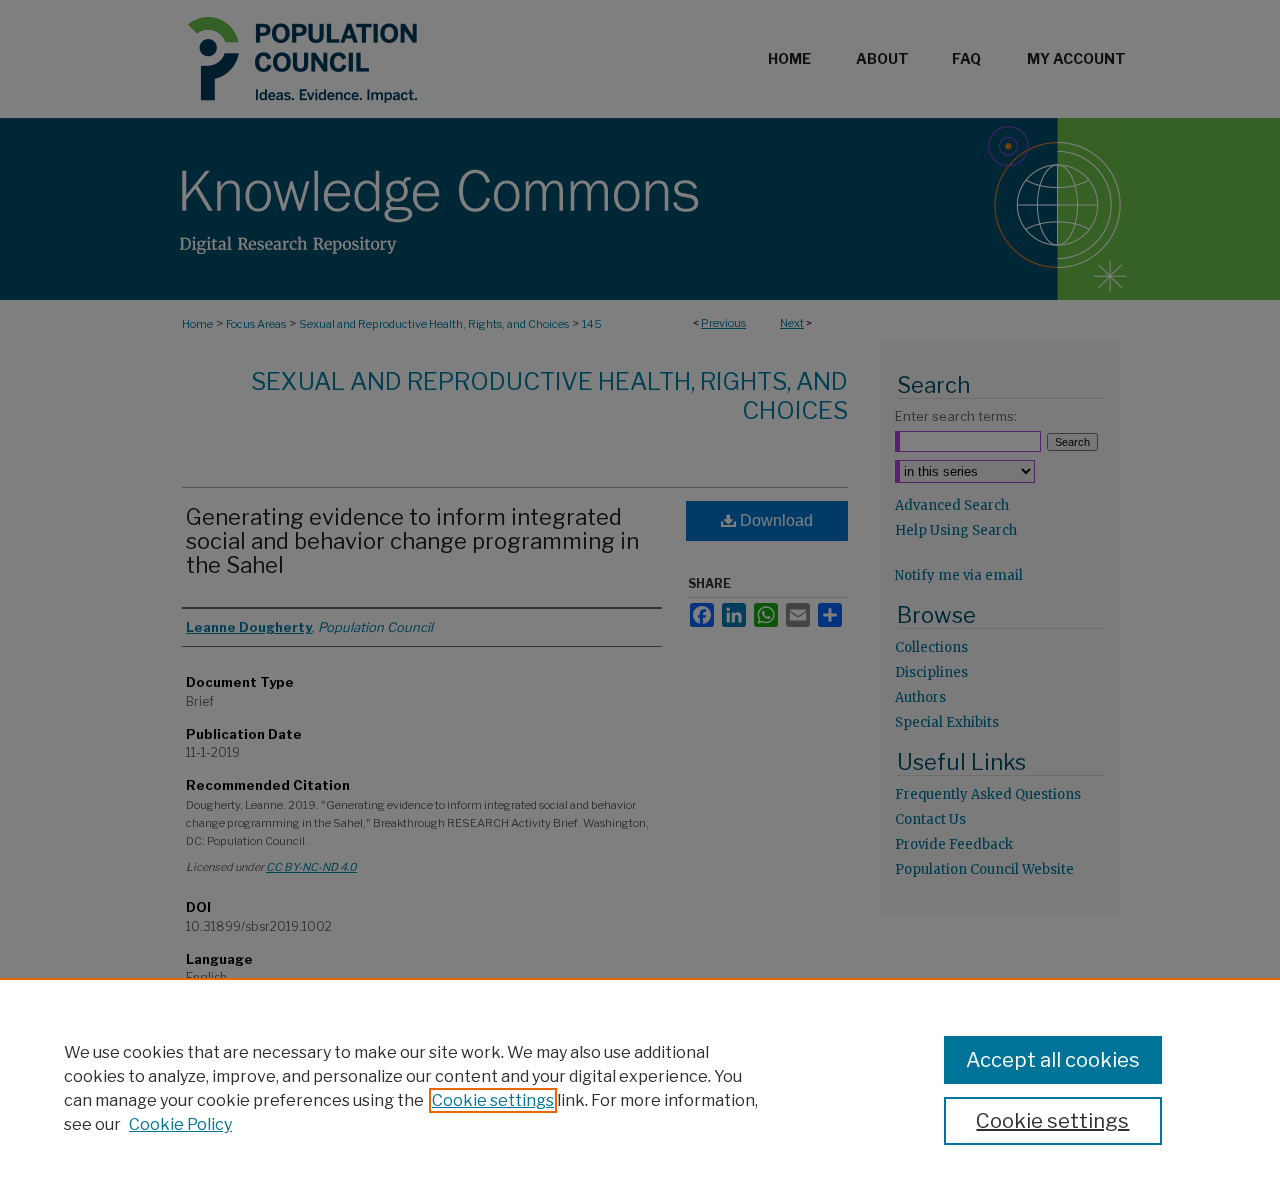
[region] (640, 1088)
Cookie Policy (180, 1124)
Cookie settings (493, 1100)
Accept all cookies (1053, 1060)
